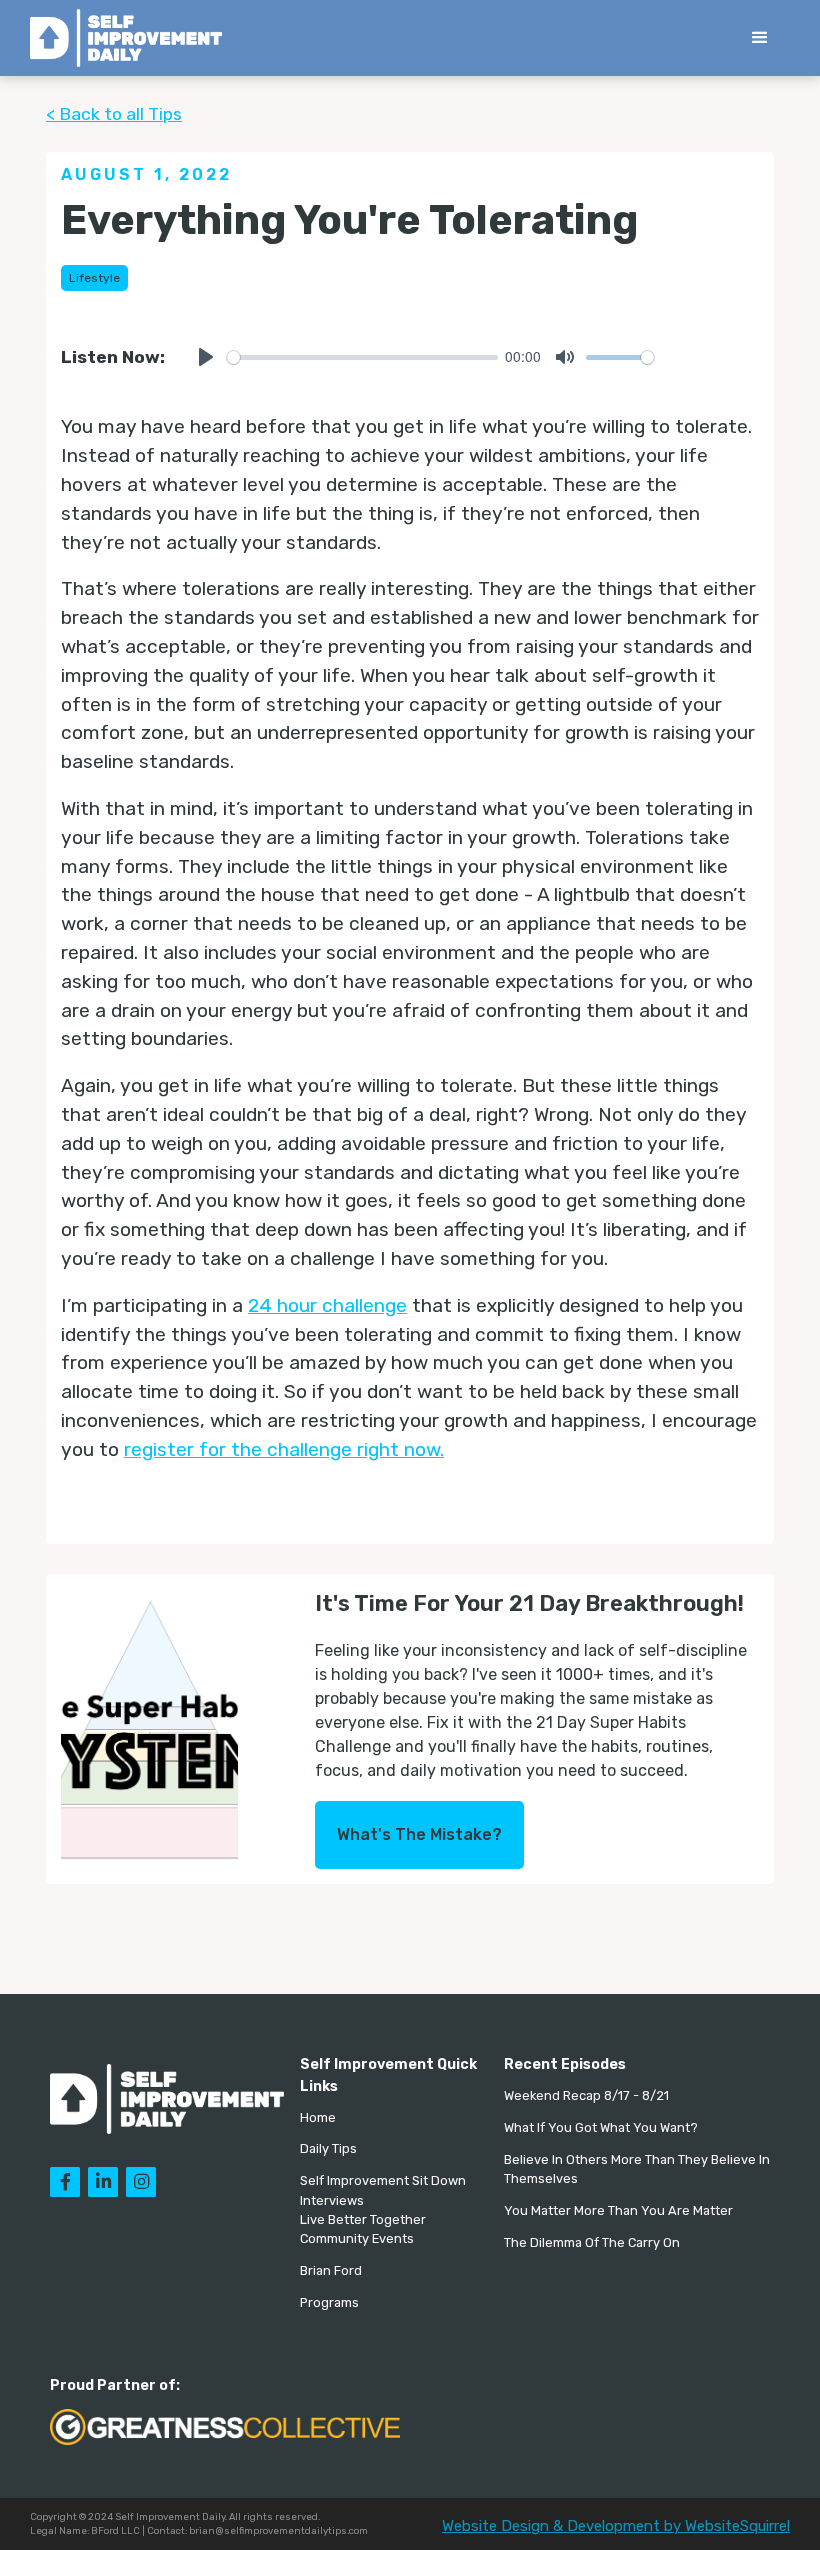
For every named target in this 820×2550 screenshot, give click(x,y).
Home (318, 2117)
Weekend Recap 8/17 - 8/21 (586, 2095)
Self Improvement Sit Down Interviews (383, 2190)
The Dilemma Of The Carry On (592, 2242)
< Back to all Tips (114, 114)
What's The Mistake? (419, 1834)
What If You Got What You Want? (601, 2127)
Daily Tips (328, 2148)
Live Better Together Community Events (363, 2229)
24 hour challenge (327, 1305)
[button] (760, 38)
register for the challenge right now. (284, 1449)
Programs (329, 2302)
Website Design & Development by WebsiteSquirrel (616, 2526)
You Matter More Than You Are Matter (618, 2210)
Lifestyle (94, 278)
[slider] (362, 357)
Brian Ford (331, 2270)
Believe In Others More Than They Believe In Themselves (637, 2169)
